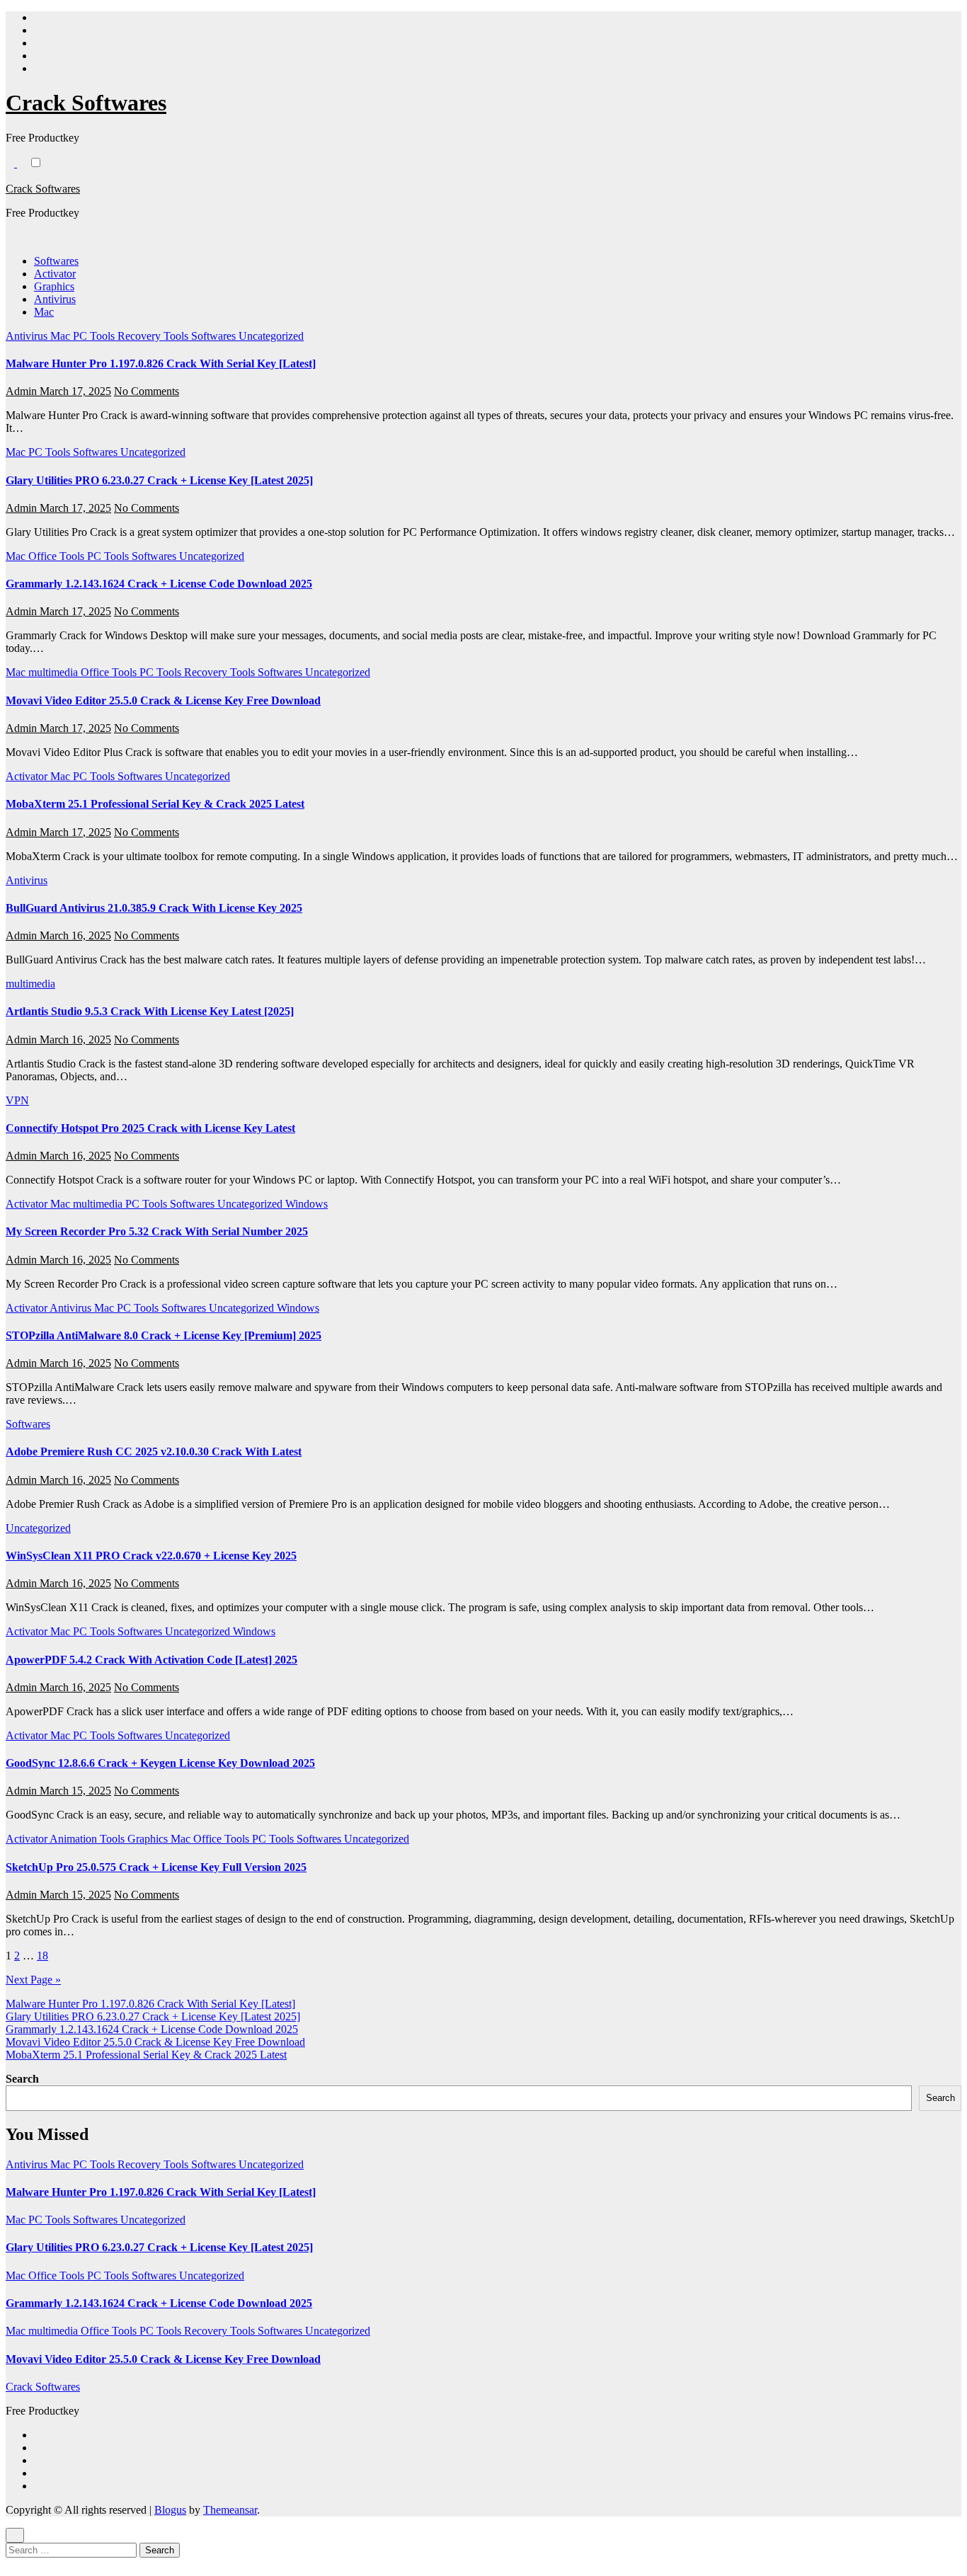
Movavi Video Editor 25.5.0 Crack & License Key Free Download (163, 700)
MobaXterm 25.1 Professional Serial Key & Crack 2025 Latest (155, 804)
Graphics (54, 286)
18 (42, 1956)
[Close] (15, 2535)
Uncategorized (271, 336)
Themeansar (230, 2510)
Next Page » (33, 1980)
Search (22, 2079)
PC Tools (95, 336)
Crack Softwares (86, 103)
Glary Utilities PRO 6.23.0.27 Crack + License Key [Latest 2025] (159, 480)
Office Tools (58, 556)
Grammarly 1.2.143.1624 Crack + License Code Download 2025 (159, 584)
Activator (55, 274)
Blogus (170, 2510)
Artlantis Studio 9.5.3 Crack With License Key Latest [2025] (150, 1011)
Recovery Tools (154, 336)
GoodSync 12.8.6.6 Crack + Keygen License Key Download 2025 (160, 1763)
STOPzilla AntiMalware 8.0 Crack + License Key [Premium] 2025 (164, 1335)
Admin (23, 391)
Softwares (56, 261)
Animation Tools (88, 1839)
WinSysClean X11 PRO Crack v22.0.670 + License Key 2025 (151, 1556)
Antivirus (55, 299)
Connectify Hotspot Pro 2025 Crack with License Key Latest (150, 1128)
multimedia (55, 672)
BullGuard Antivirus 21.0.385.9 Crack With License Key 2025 (154, 908)
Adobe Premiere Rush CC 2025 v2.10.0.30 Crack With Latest (154, 1452)
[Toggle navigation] (13, 175)
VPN (17, 1100)
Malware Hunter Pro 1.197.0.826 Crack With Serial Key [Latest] (161, 363)
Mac (44, 312)
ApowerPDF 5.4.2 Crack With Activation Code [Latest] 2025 (151, 1660)
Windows (307, 1204)
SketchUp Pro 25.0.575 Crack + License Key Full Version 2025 (156, 1867)
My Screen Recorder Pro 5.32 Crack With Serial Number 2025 (157, 1231)
